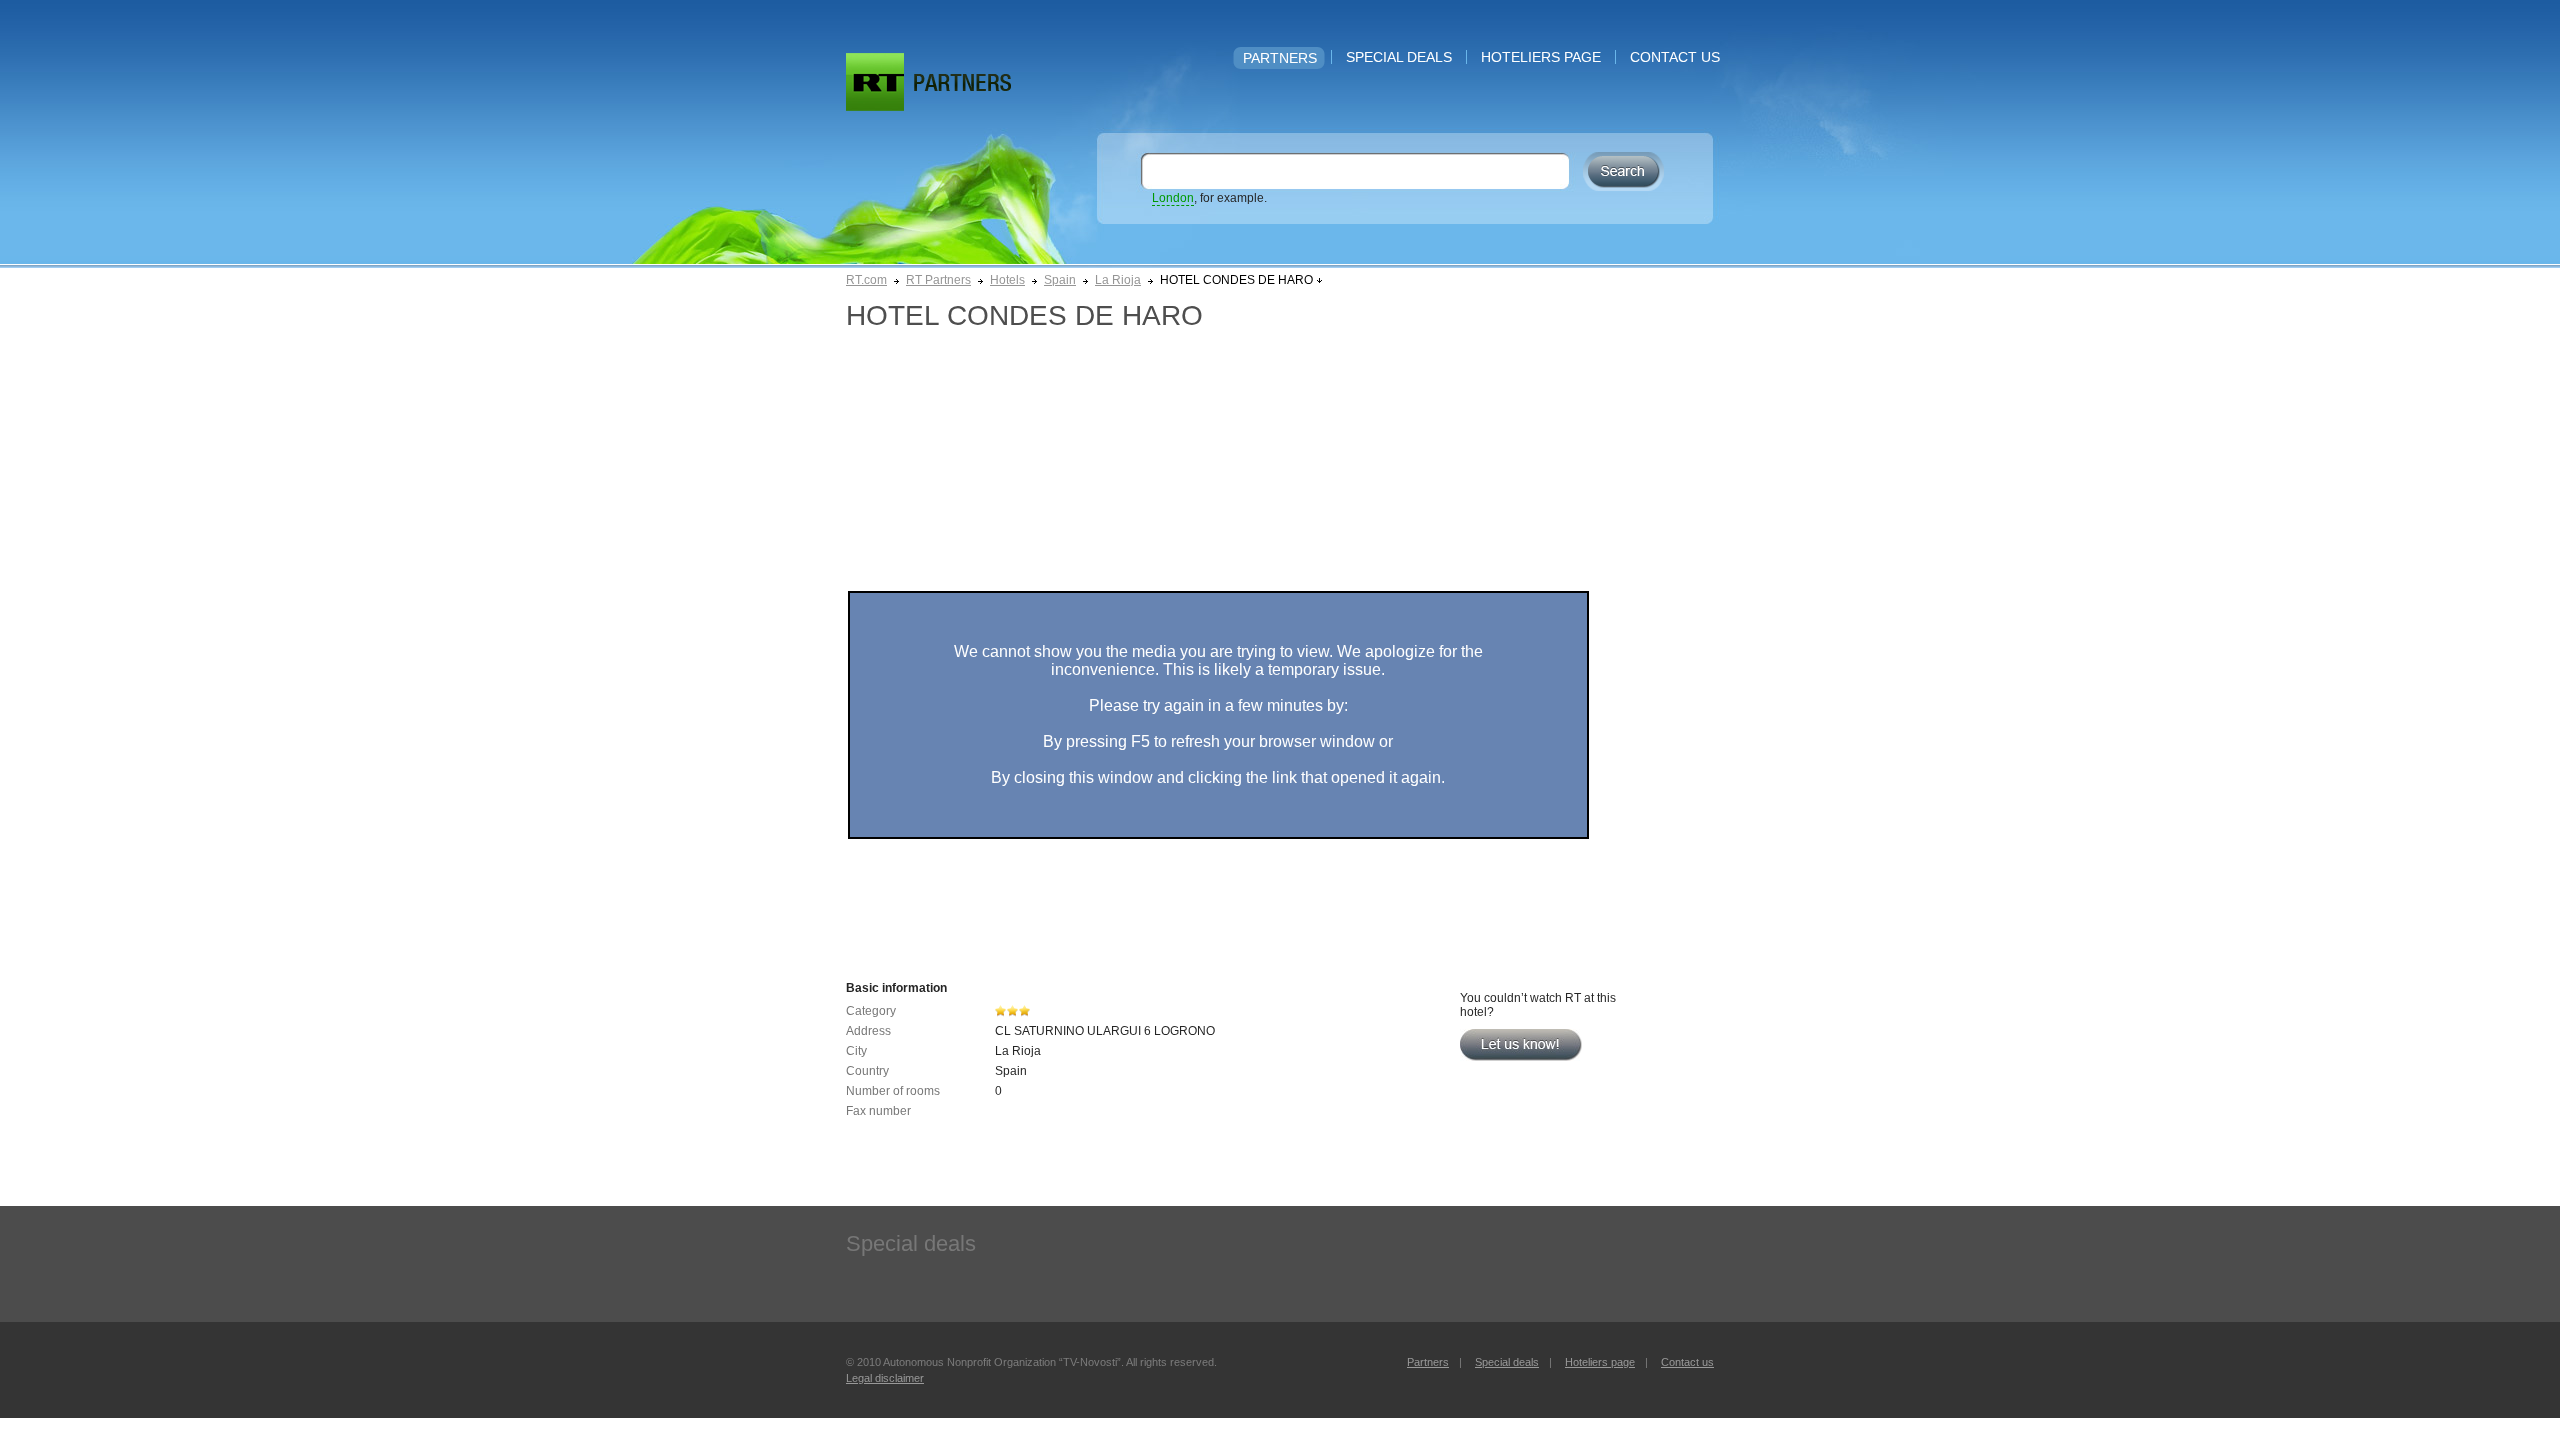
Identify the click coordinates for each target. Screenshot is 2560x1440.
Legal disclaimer (885, 1378)
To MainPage (962, 82)
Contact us (1675, 57)
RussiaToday (875, 82)
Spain (1060, 280)
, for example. (1209, 198)
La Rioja (1118, 280)
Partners (1280, 58)
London (1173, 198)
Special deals (1399, 57)
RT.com (866, 280)
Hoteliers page (1541, 57)
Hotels (1007, 280)
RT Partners (938, 280)
